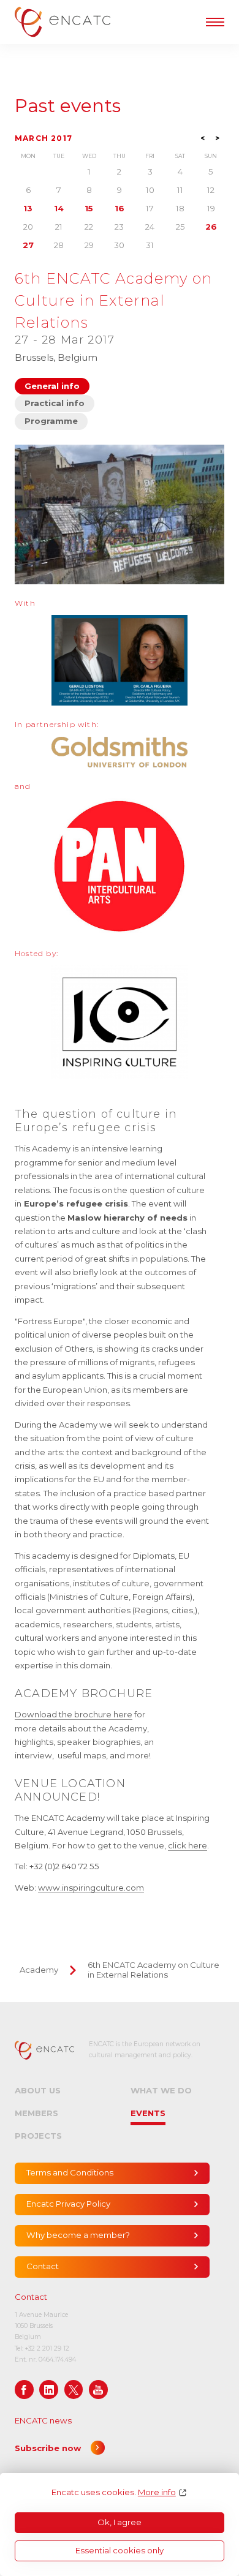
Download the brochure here (74, 1714)
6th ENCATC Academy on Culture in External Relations (154, 1970)
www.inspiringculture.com (91, 1888)
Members (36, 2113)
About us (38, 2090)
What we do (161, 2090)
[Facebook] (24, 2390)
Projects (38, 2136)
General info (52, 386)
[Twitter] (74, 2390)
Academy (39, 1970)
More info (157, 2492)
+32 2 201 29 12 (47, 2348)
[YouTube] (98, 2390)
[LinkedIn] (49, 2390)
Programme (51, 421)
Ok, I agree (120, 2522)
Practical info (55, 403)
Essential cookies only (120, 2550)
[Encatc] (63, 22)
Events (148, 2113)
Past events (68, 106)
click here (188, 1845)
